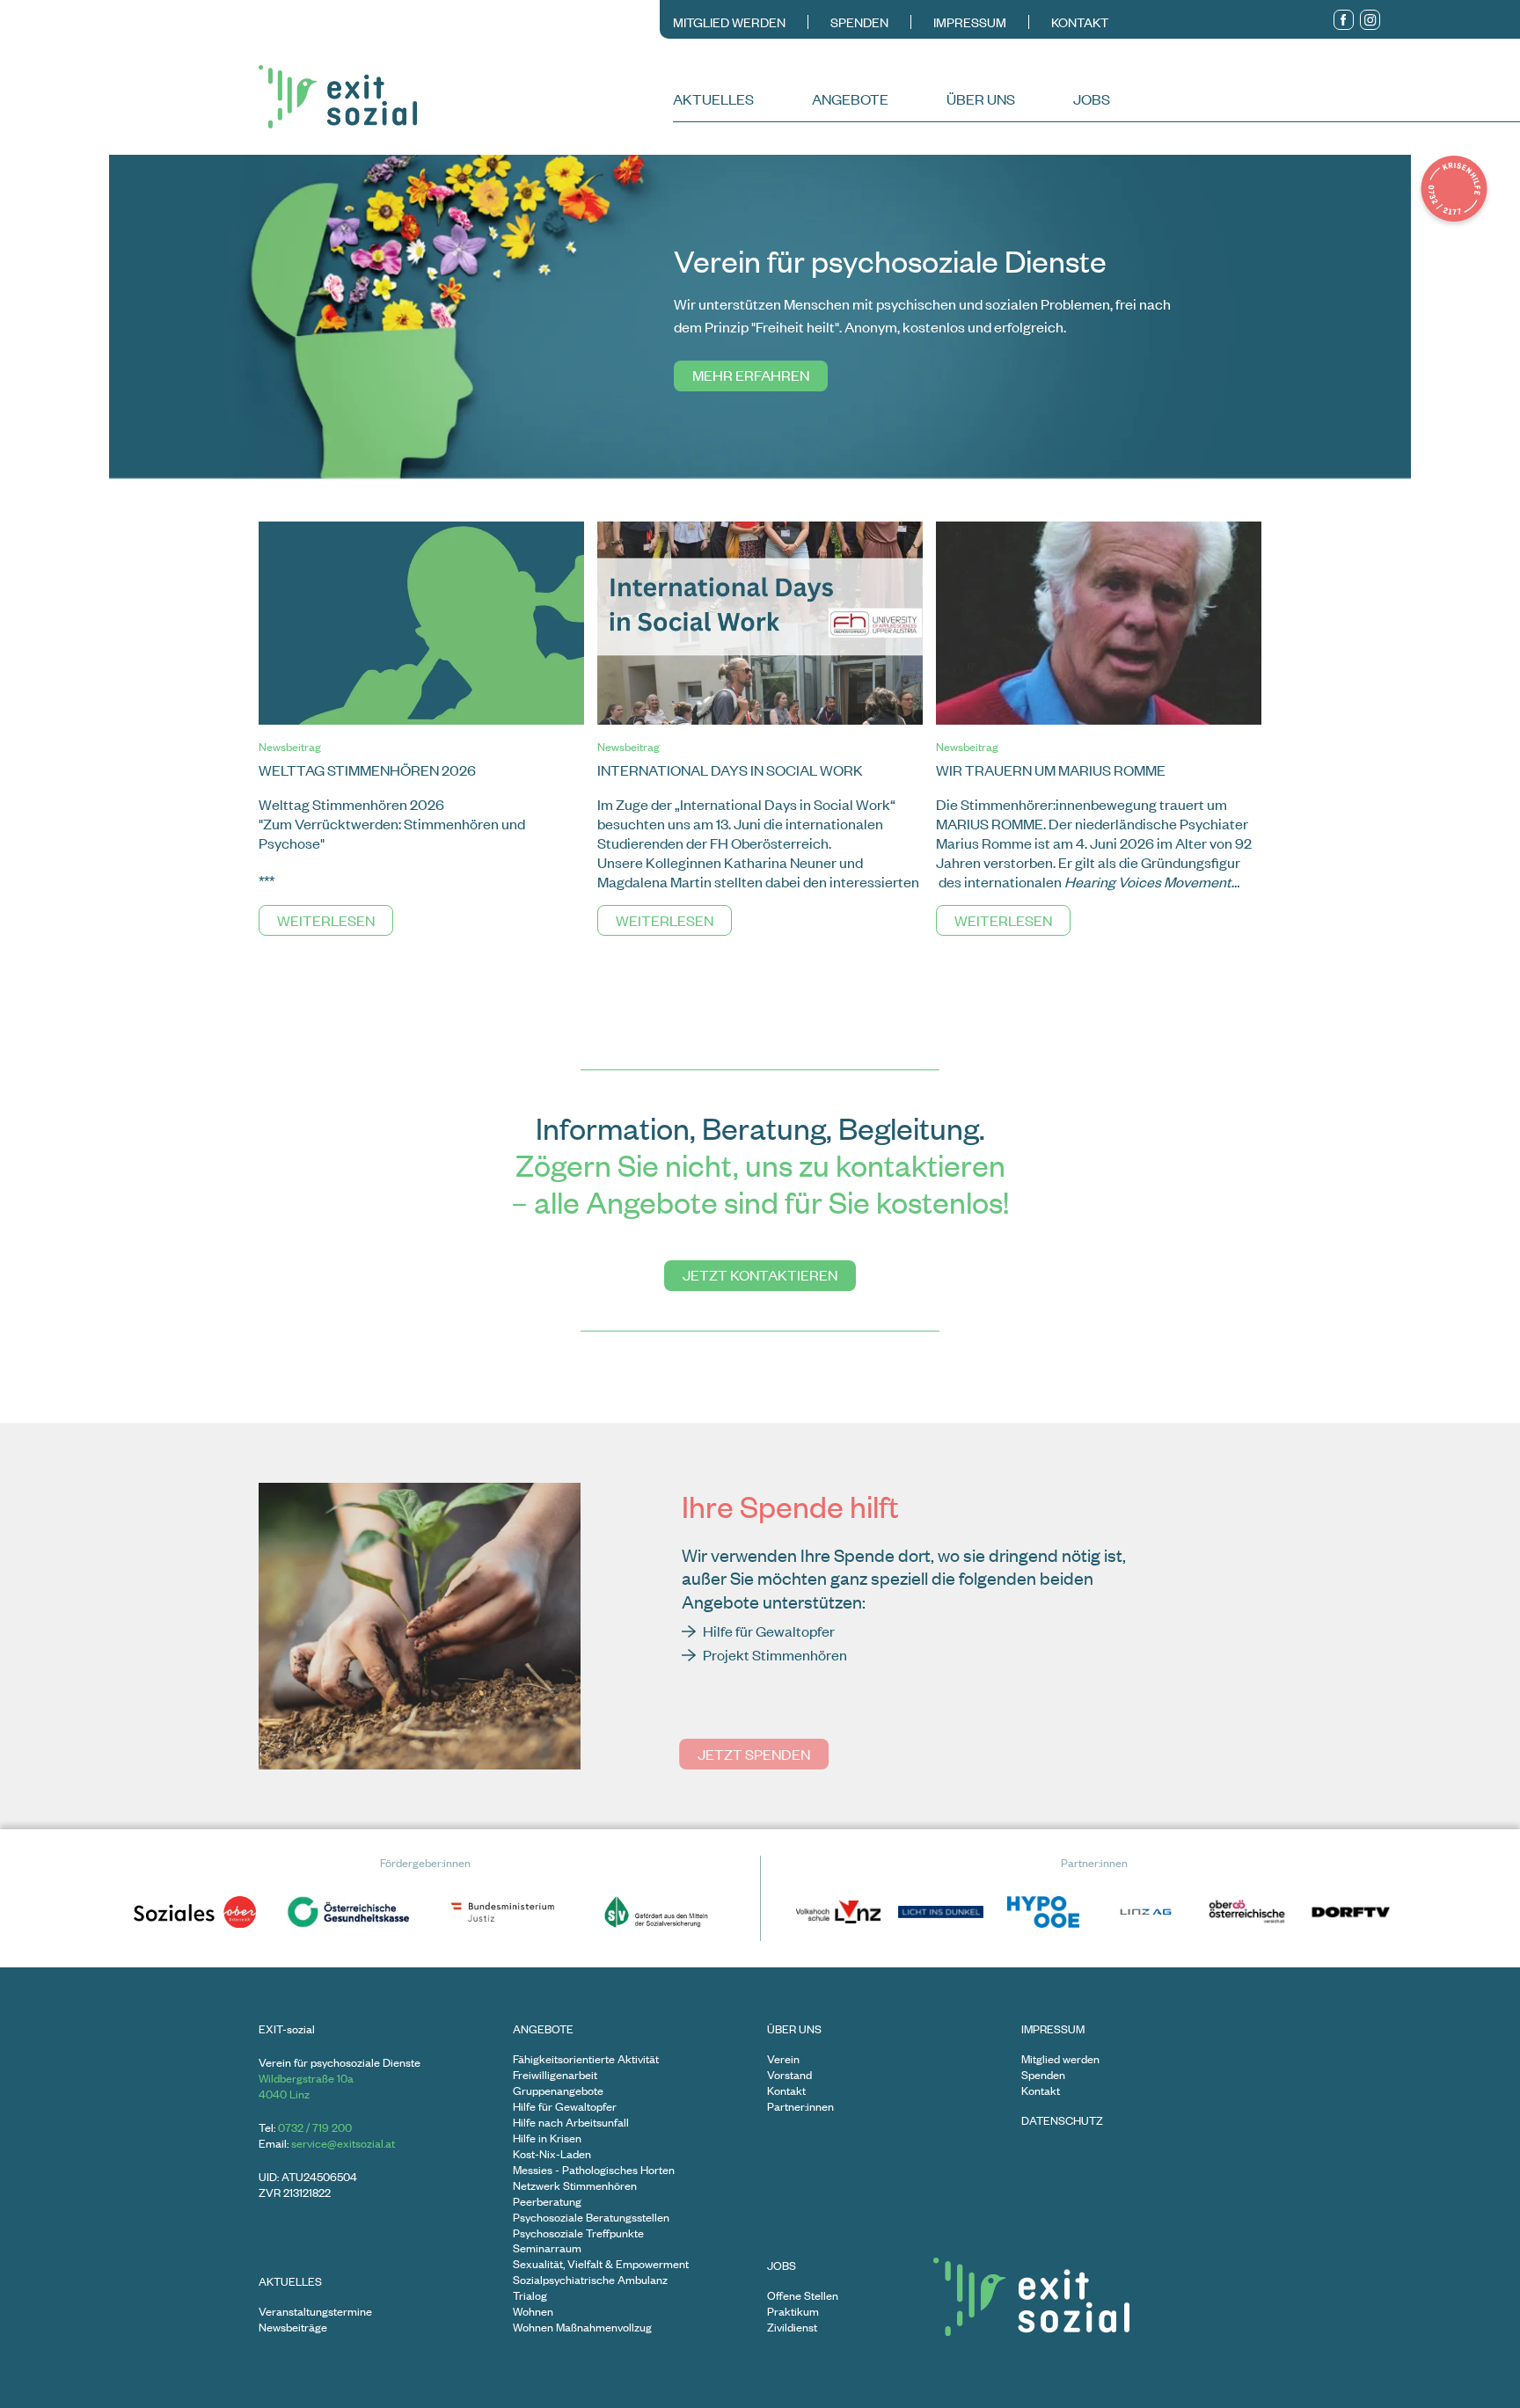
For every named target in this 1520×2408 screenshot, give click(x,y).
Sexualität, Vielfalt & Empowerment (601, 2264)
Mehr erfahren (751, 375)
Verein (783, 2059)
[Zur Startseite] (464, 97)
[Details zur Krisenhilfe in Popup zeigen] (1454, 191)
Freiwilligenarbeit (555, 2075)
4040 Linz (284, 2094)
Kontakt (1080, 22)
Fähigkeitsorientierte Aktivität (586, 2059)
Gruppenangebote (558, 2091)
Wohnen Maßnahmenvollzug (582, 2328)
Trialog (530, 2296)
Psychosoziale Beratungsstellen (591, 2218)
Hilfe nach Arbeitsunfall (571, 2123)
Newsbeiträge (293, 2328)
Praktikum (793, 2312)
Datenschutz (1062, 2121)
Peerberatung (547, 2202)
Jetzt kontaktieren (760, 1274)
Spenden (859, 22)
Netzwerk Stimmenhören (575, 2186)
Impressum (970, 22)
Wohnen (533, 2312)
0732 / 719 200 (315, 2127)
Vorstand (789, 2075)
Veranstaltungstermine (315, 2312)
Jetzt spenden (754, 1754)
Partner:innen (800, 2107)
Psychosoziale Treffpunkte (578, 2233)
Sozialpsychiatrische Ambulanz (590, 2280)
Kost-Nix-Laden (552, 2154)
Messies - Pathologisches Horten (594, 2170)
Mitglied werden (729, 22)
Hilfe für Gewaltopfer (565, 2107)
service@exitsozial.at (343, 2143)
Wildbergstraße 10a (306, 2078)
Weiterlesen (326, 920)
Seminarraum (547, 2248)
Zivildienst (792, 2328)
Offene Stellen (803, 2296)
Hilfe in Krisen (547, 2138)
